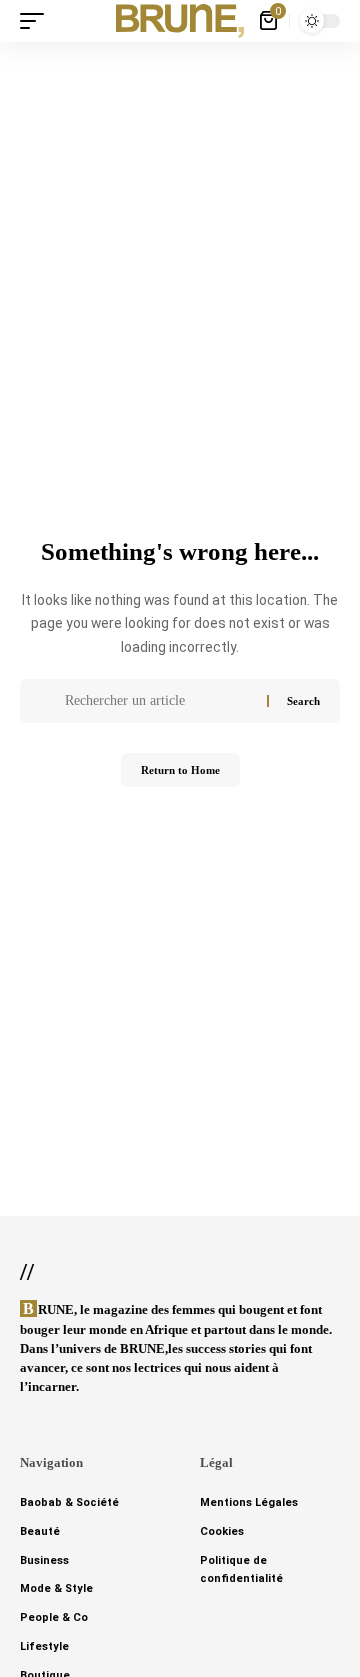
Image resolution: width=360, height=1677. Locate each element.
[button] (37, 21)
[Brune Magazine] (180, 21)
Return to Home (180, 770)
